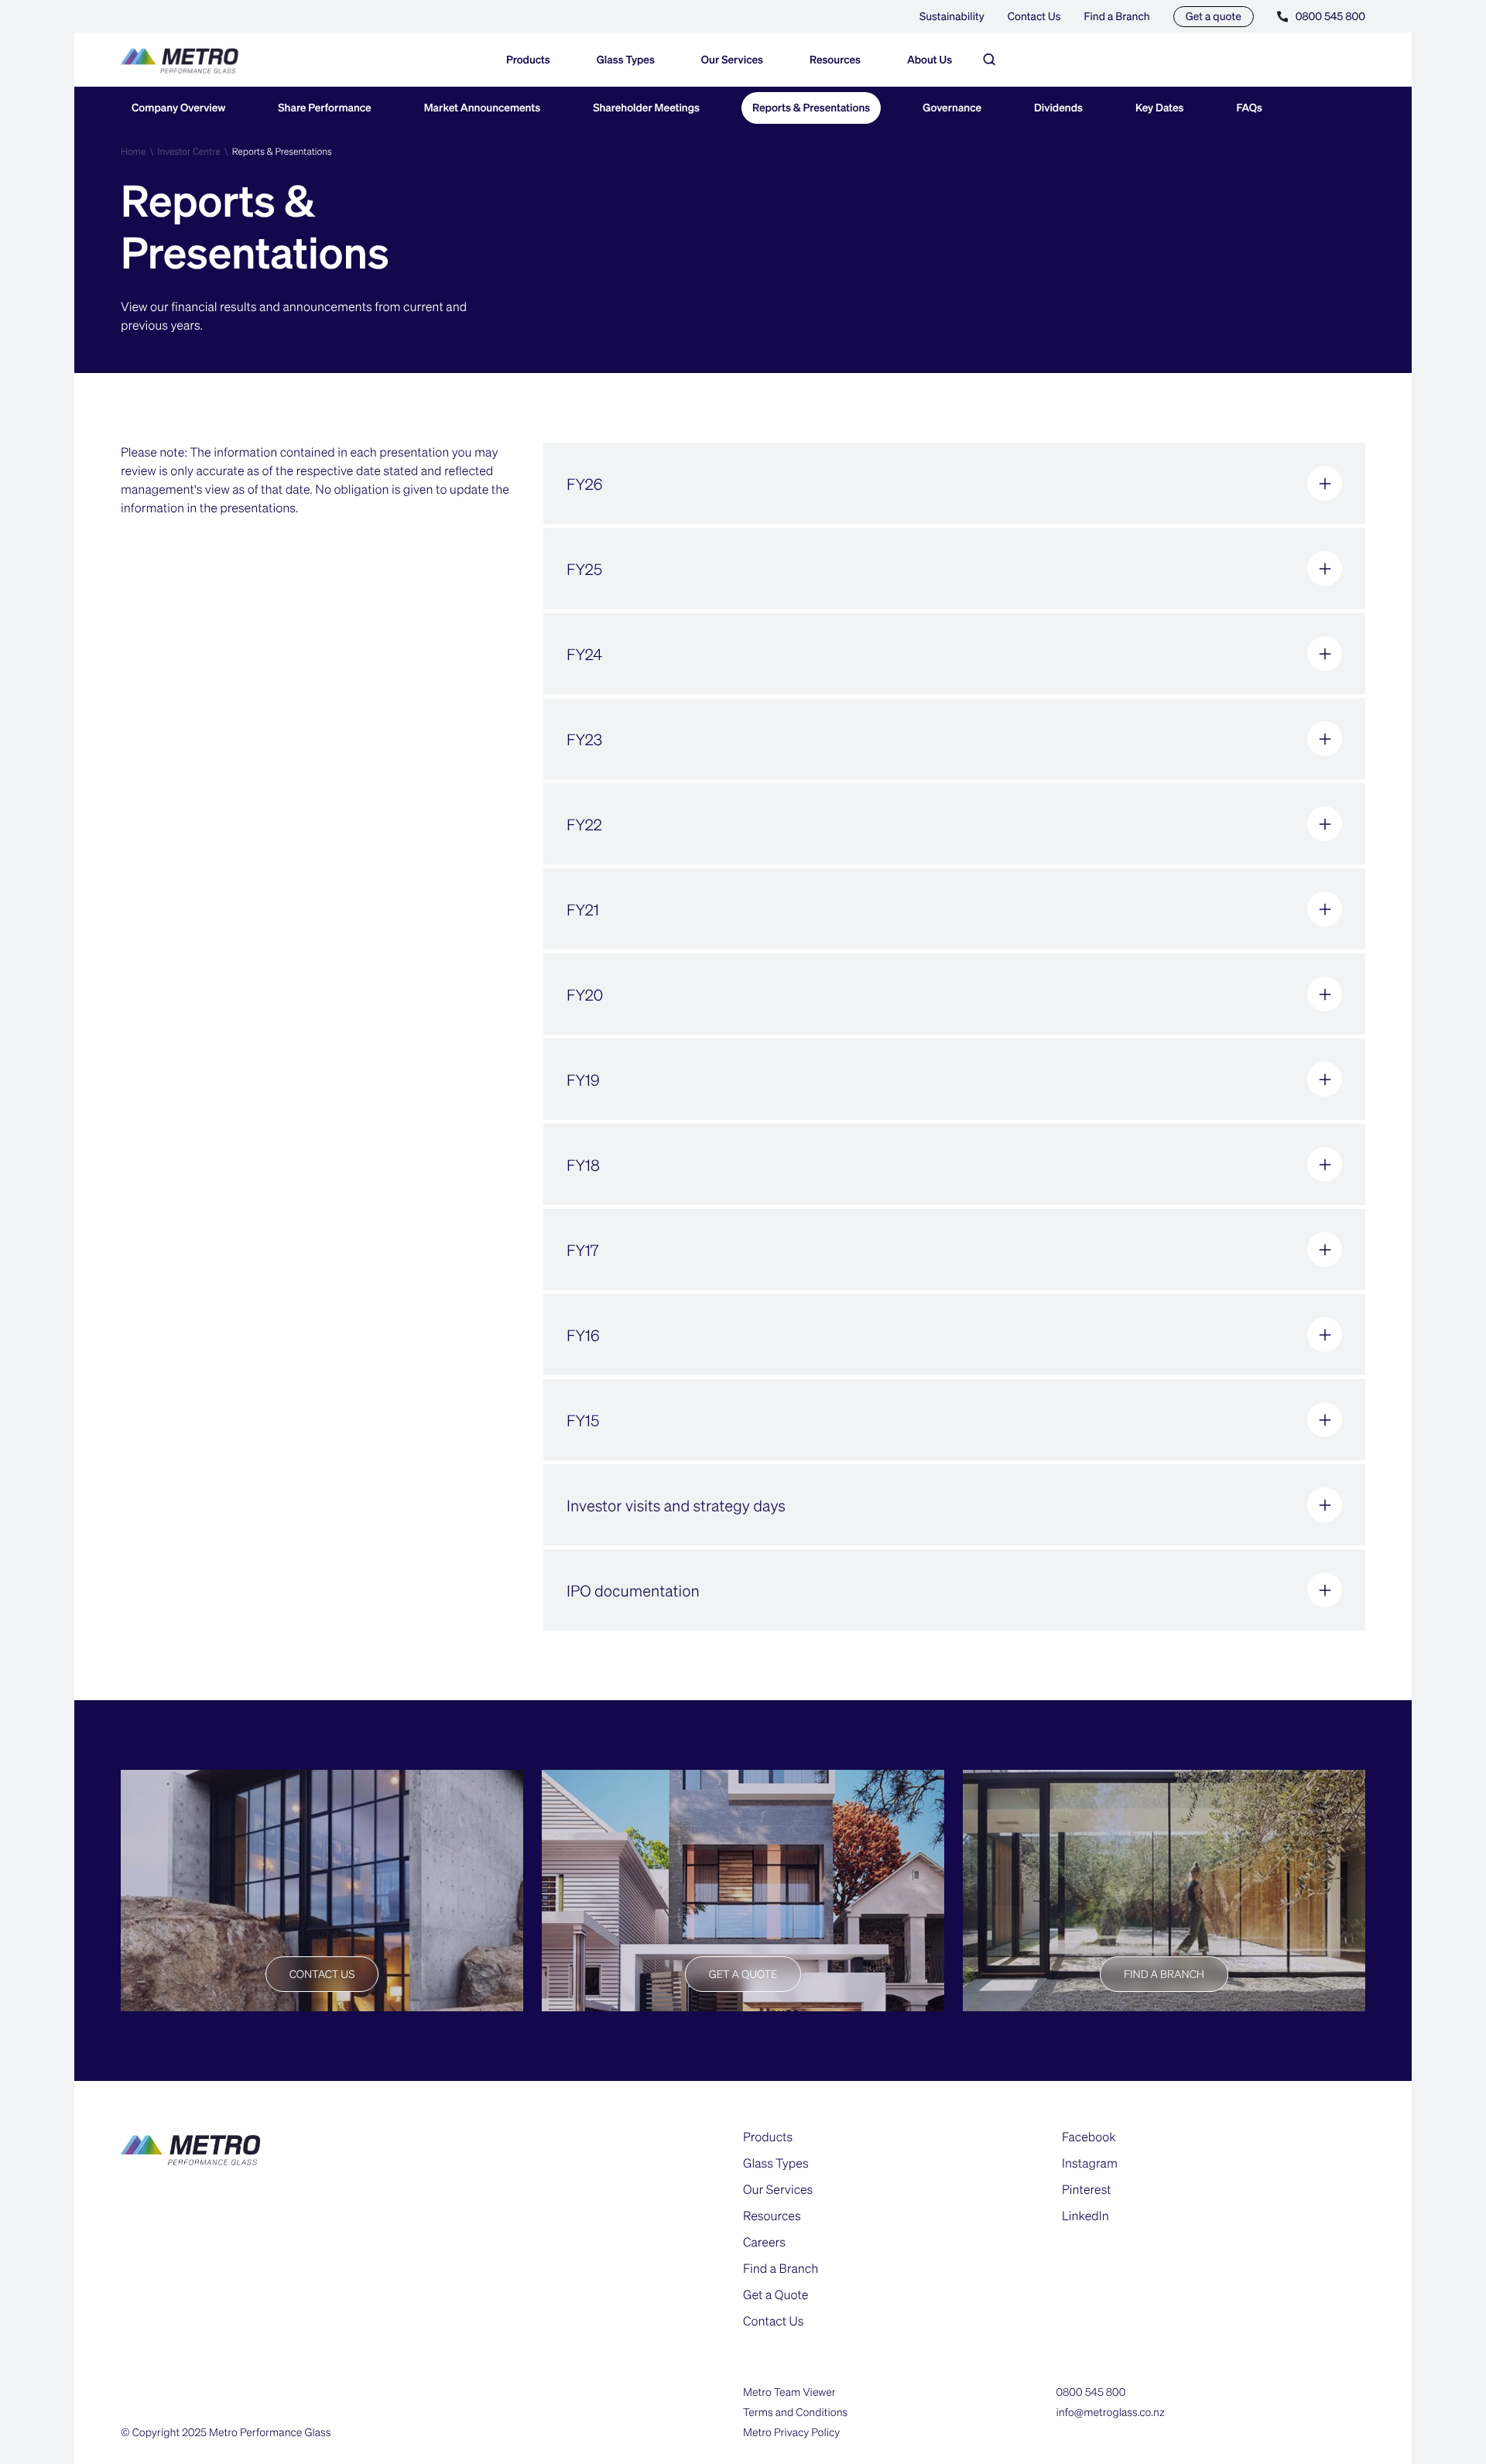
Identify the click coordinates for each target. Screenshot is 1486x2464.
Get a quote (1214, 16)
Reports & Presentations (811, 108)
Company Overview (178, 108)
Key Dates (1160, 108)
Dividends (1058, 108)
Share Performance (324, 108)
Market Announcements (482, 108)
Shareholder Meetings (646, 108)
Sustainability (952, 16)
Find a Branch (1117, 16)
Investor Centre (188, 151)
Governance (952, 108)
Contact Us (1034, 16)
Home (134, 151)
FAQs (1250, 108)
